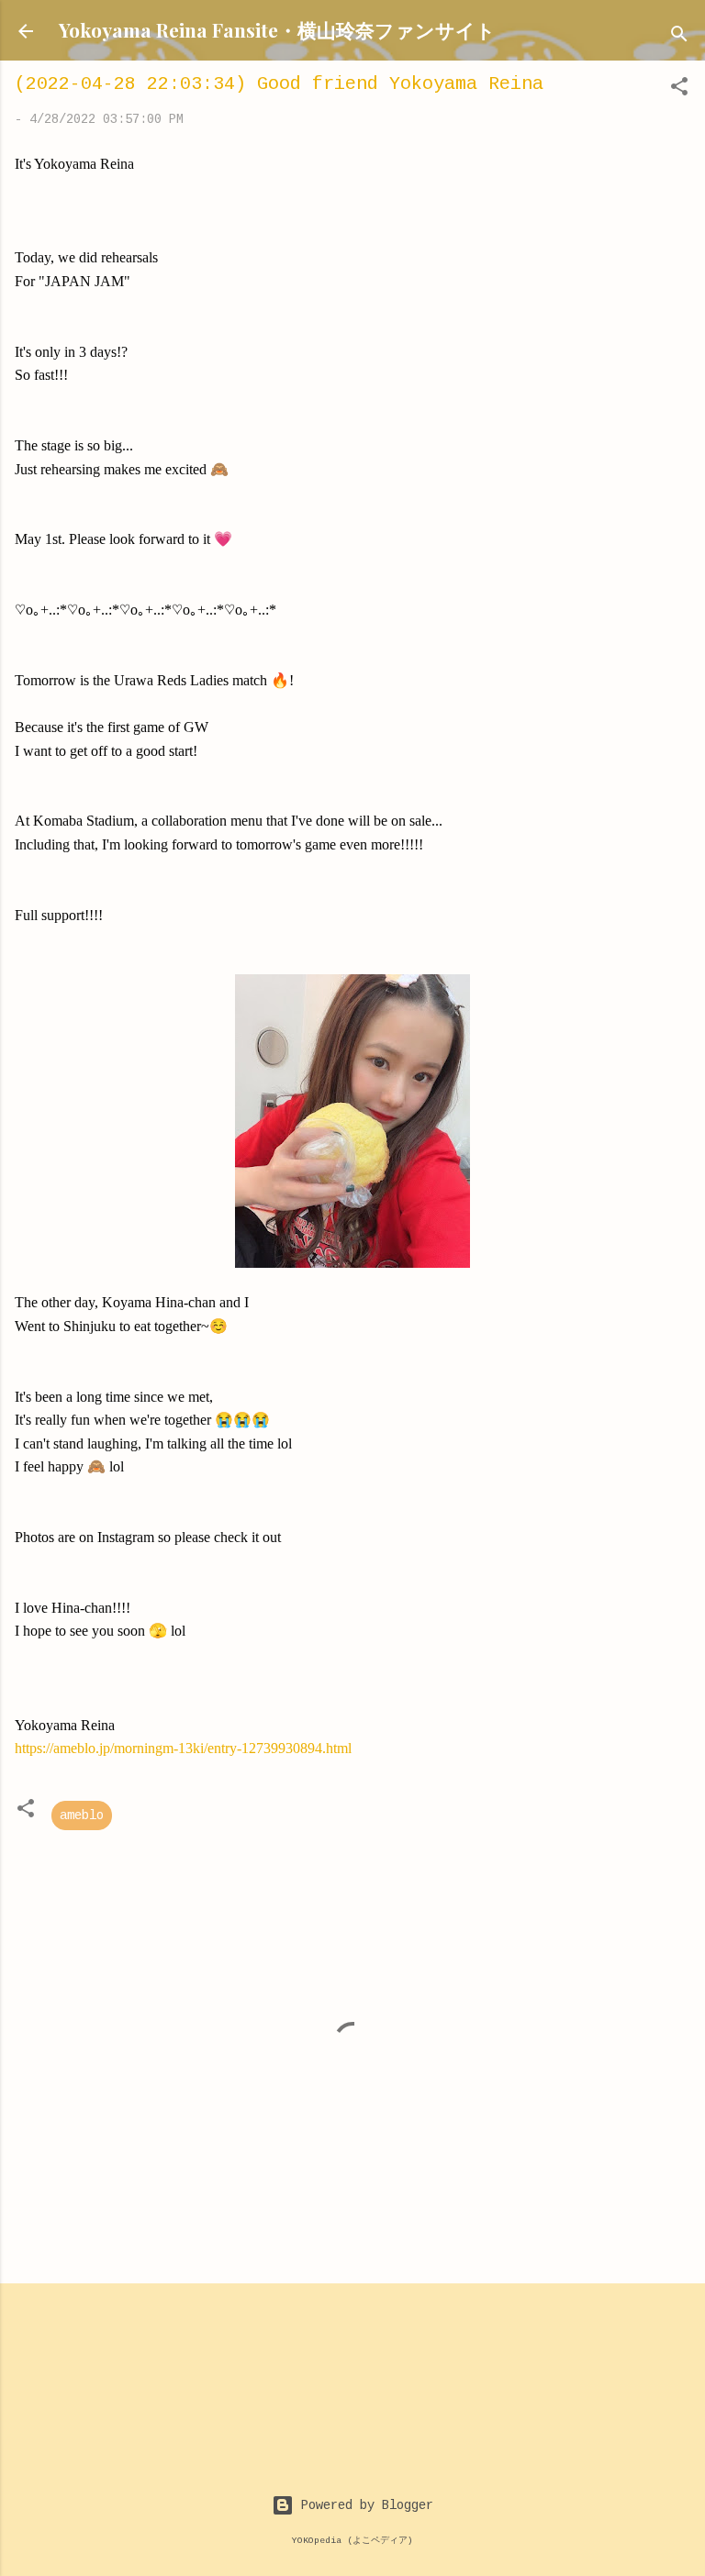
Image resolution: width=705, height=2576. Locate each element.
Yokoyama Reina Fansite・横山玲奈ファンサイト (277, 29)
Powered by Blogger (364, 2505)
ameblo (82, 1815)
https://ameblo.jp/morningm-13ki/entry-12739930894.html (183, 1748)
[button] (679, 90)
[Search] (679, 37)
